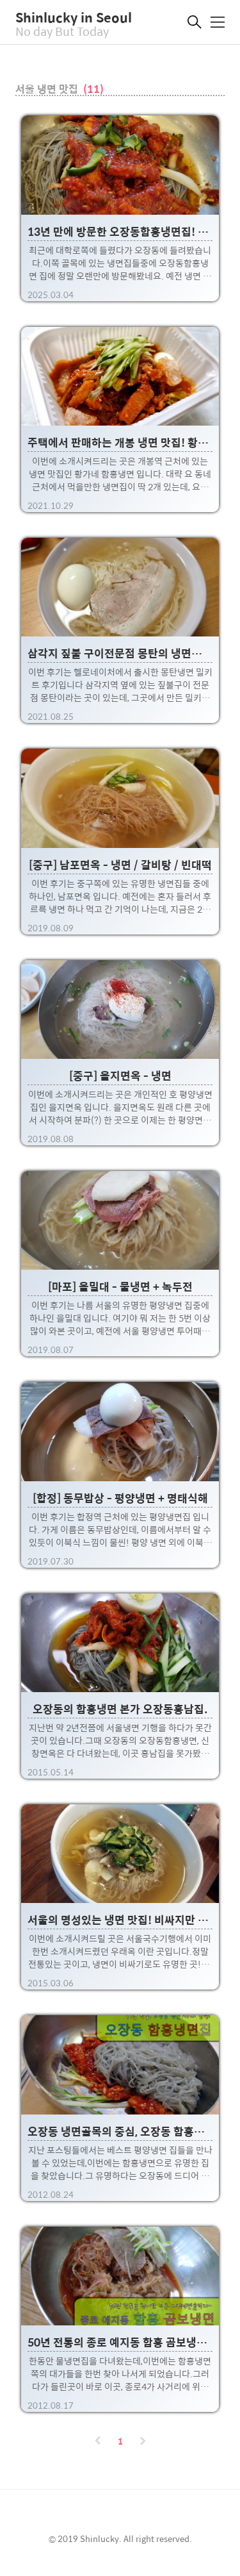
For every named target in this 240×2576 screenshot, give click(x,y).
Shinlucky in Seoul (74, 17)
